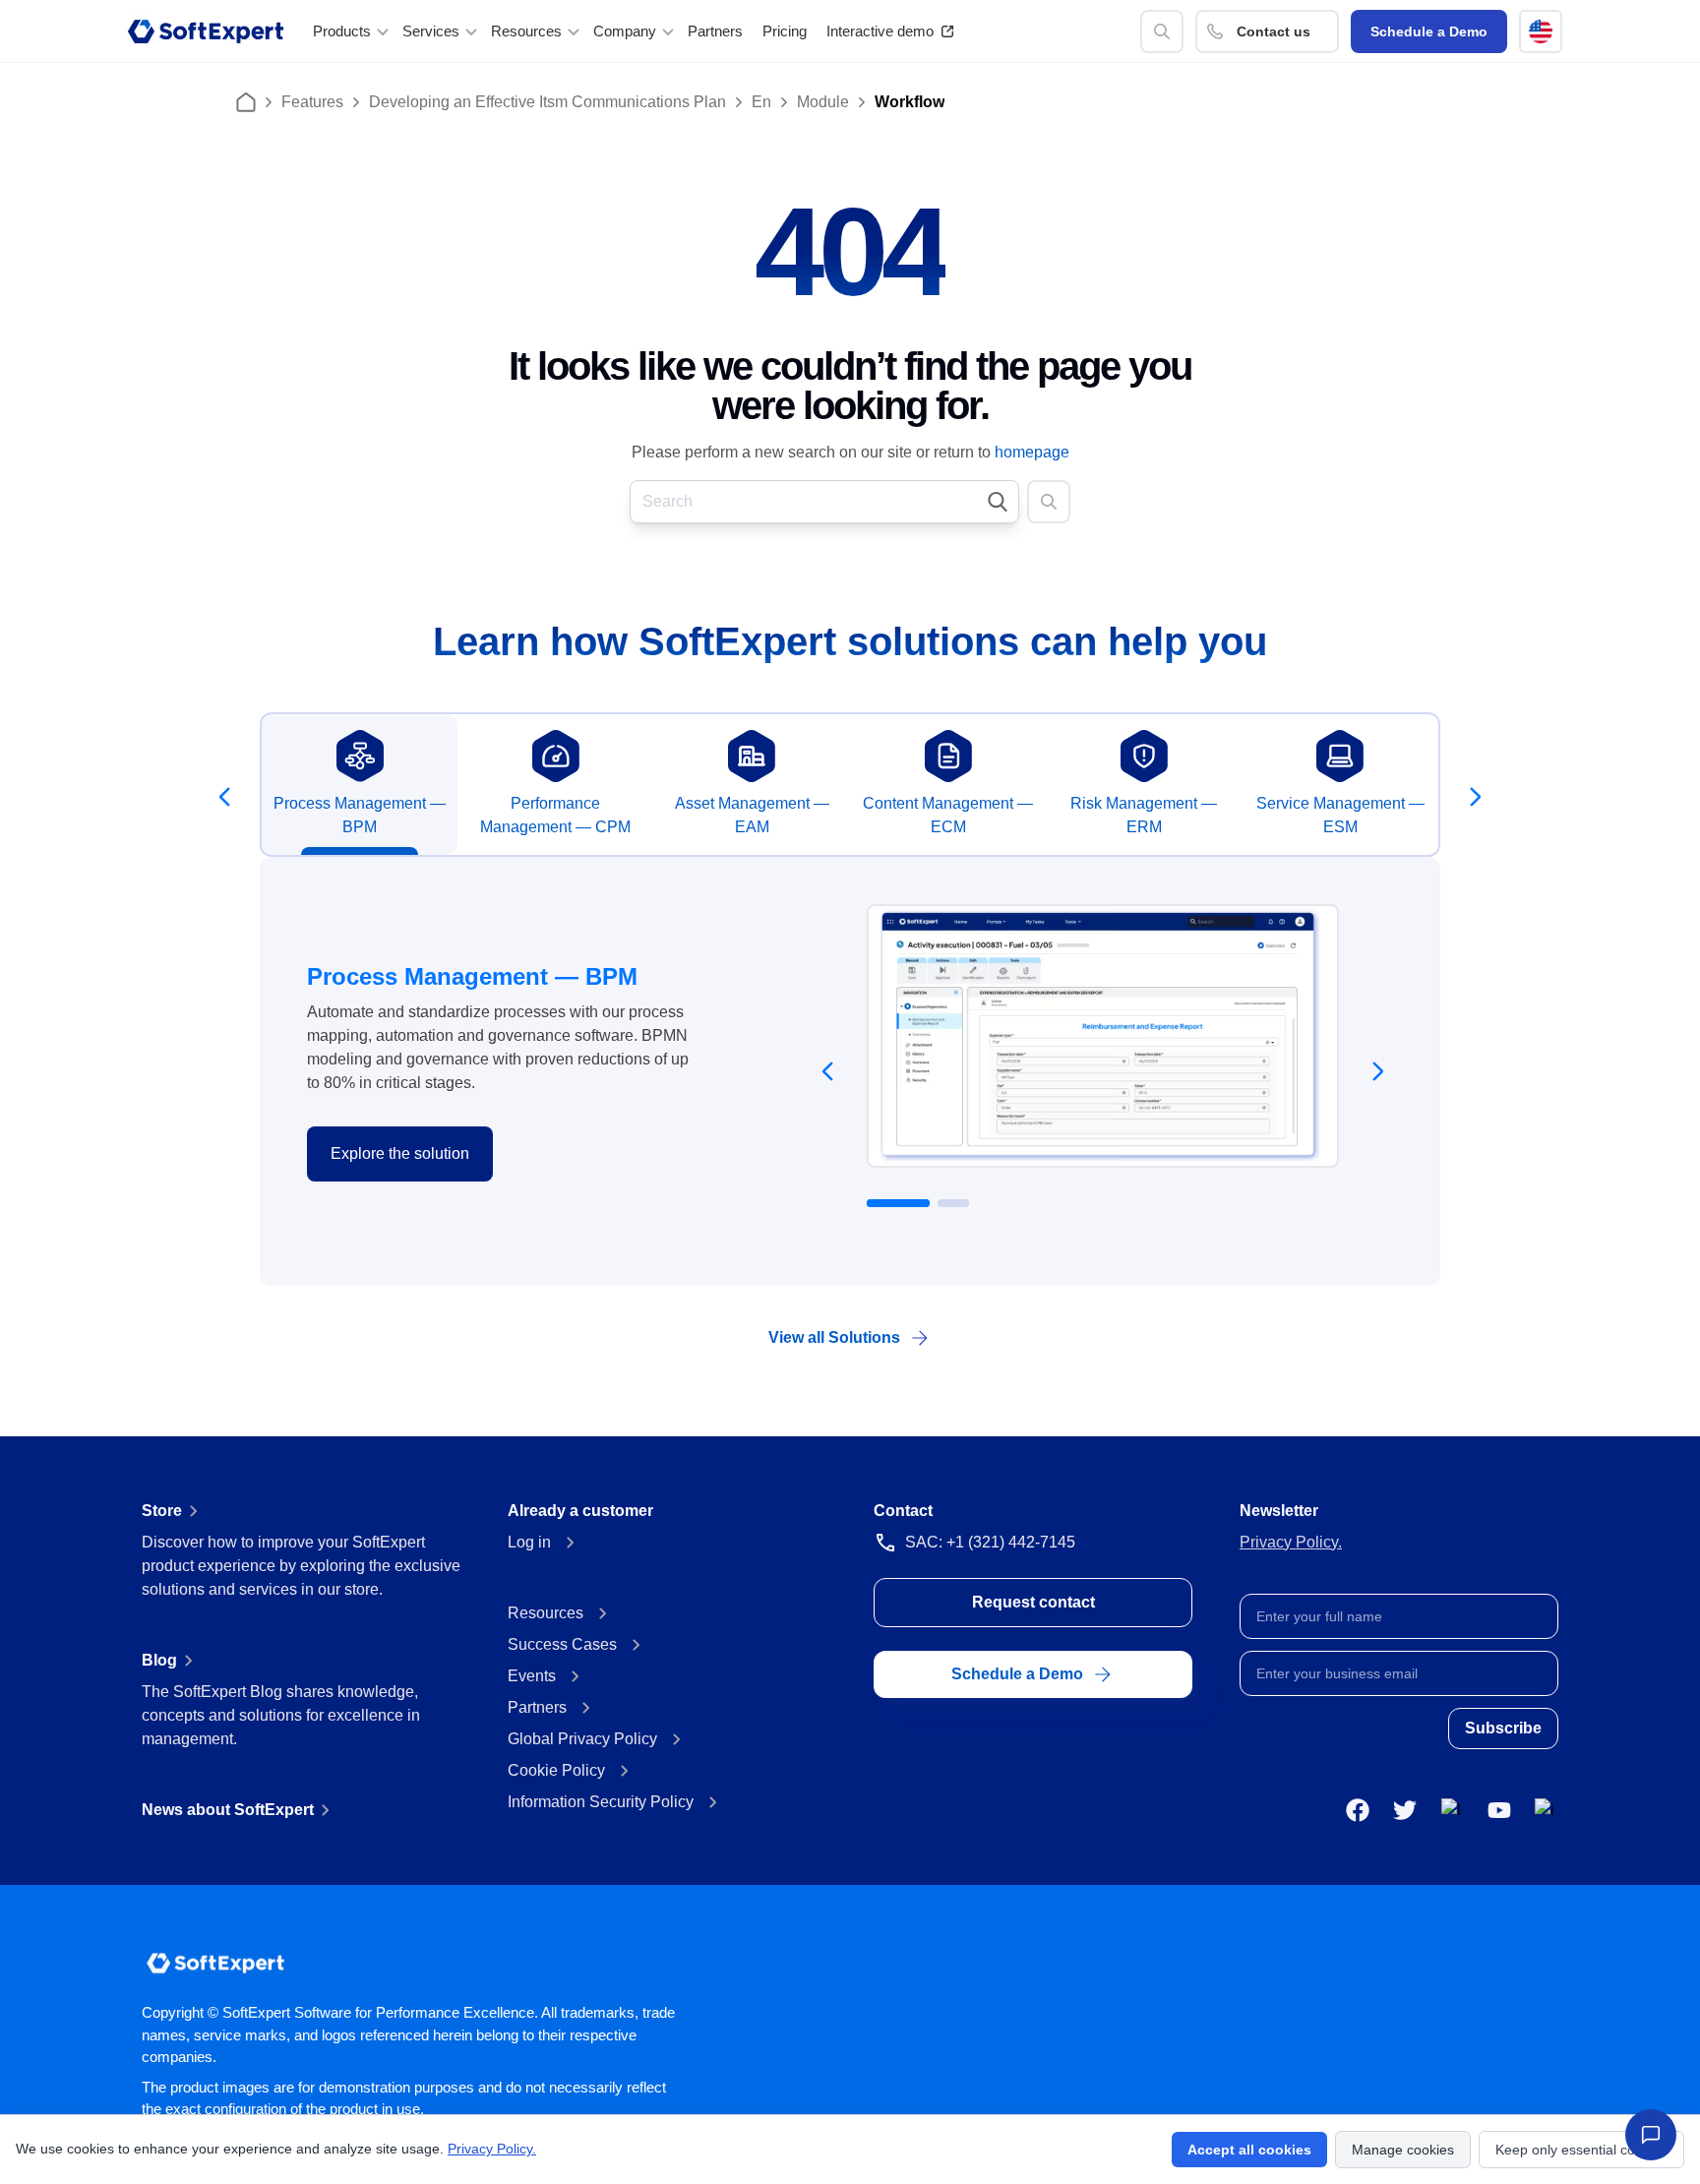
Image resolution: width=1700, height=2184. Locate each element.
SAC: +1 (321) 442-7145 (990, 1542)
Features (312, 102)
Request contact (1033, 1602)
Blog (159, 1660)
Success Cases (562, 1644)
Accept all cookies (1249, 2150)
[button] (1541, 31)
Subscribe (1503, 1728)
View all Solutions (834, 1337)
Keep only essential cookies (1581, 2150)
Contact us (1274, 31)
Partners (715, 31)
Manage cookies (1403, 2150)
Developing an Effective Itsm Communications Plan (547, 102)
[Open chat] (1651, 2135)
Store (162, 1511)
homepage (1032, 452)
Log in (529, 1542)
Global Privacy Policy (582, 1739)
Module (823, 102)
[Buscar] (1162, 31)
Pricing (785, 31)
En (761, 102)
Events (532, 1676)
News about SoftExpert (228, 1810)
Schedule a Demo (1429, 31)
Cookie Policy (556, 1770)
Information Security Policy (601, 1802)
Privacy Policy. (1291, 1542)
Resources (546, 1613)
